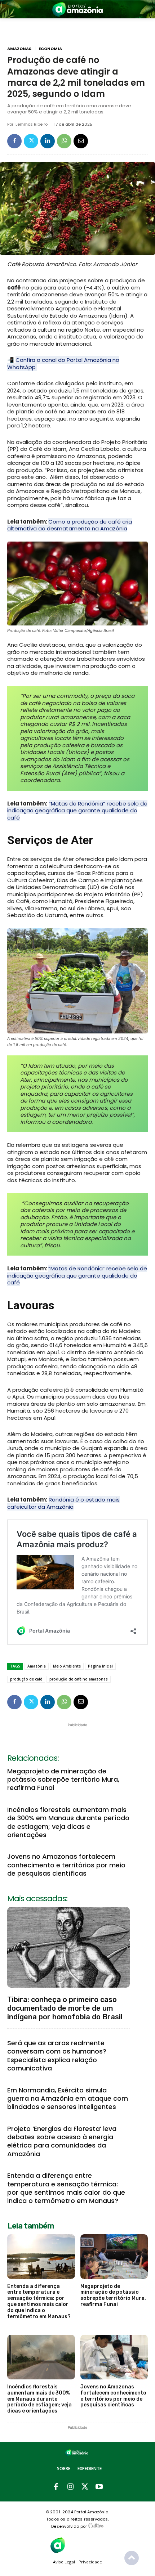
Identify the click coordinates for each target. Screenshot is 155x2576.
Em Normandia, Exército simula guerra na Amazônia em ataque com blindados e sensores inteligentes (68, 2099)
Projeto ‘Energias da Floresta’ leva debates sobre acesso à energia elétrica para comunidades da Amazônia (62, 2141)
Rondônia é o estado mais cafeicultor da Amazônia (63, 1503)
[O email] (81, 141)
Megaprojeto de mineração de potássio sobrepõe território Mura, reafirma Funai (63, 1780)
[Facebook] (14, 141)
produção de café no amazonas (79, 1679)
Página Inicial (100, 1666)
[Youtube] (99, 2487)
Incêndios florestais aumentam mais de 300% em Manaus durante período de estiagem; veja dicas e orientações (68, 1822)
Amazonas (19, 49)
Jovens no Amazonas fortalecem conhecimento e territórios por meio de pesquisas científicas (66, 1865)
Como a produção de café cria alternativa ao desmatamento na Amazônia (70, 525)
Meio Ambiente (67, 1666)
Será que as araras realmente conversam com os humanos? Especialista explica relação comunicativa (57, 2056)
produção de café (26, 1679)
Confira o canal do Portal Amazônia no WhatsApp (63, 363)
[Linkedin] (48, 141)
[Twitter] (31, 141)
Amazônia (37, 1666)
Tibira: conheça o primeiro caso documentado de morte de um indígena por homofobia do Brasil (65, 2008)
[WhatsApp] (64, 141)
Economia (50, 49)
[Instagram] (70, 2487)
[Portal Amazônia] (77, 9)
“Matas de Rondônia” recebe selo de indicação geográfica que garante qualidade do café (77, 811)
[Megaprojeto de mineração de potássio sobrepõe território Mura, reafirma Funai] (114, 2257)
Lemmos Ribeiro (32, 124)
